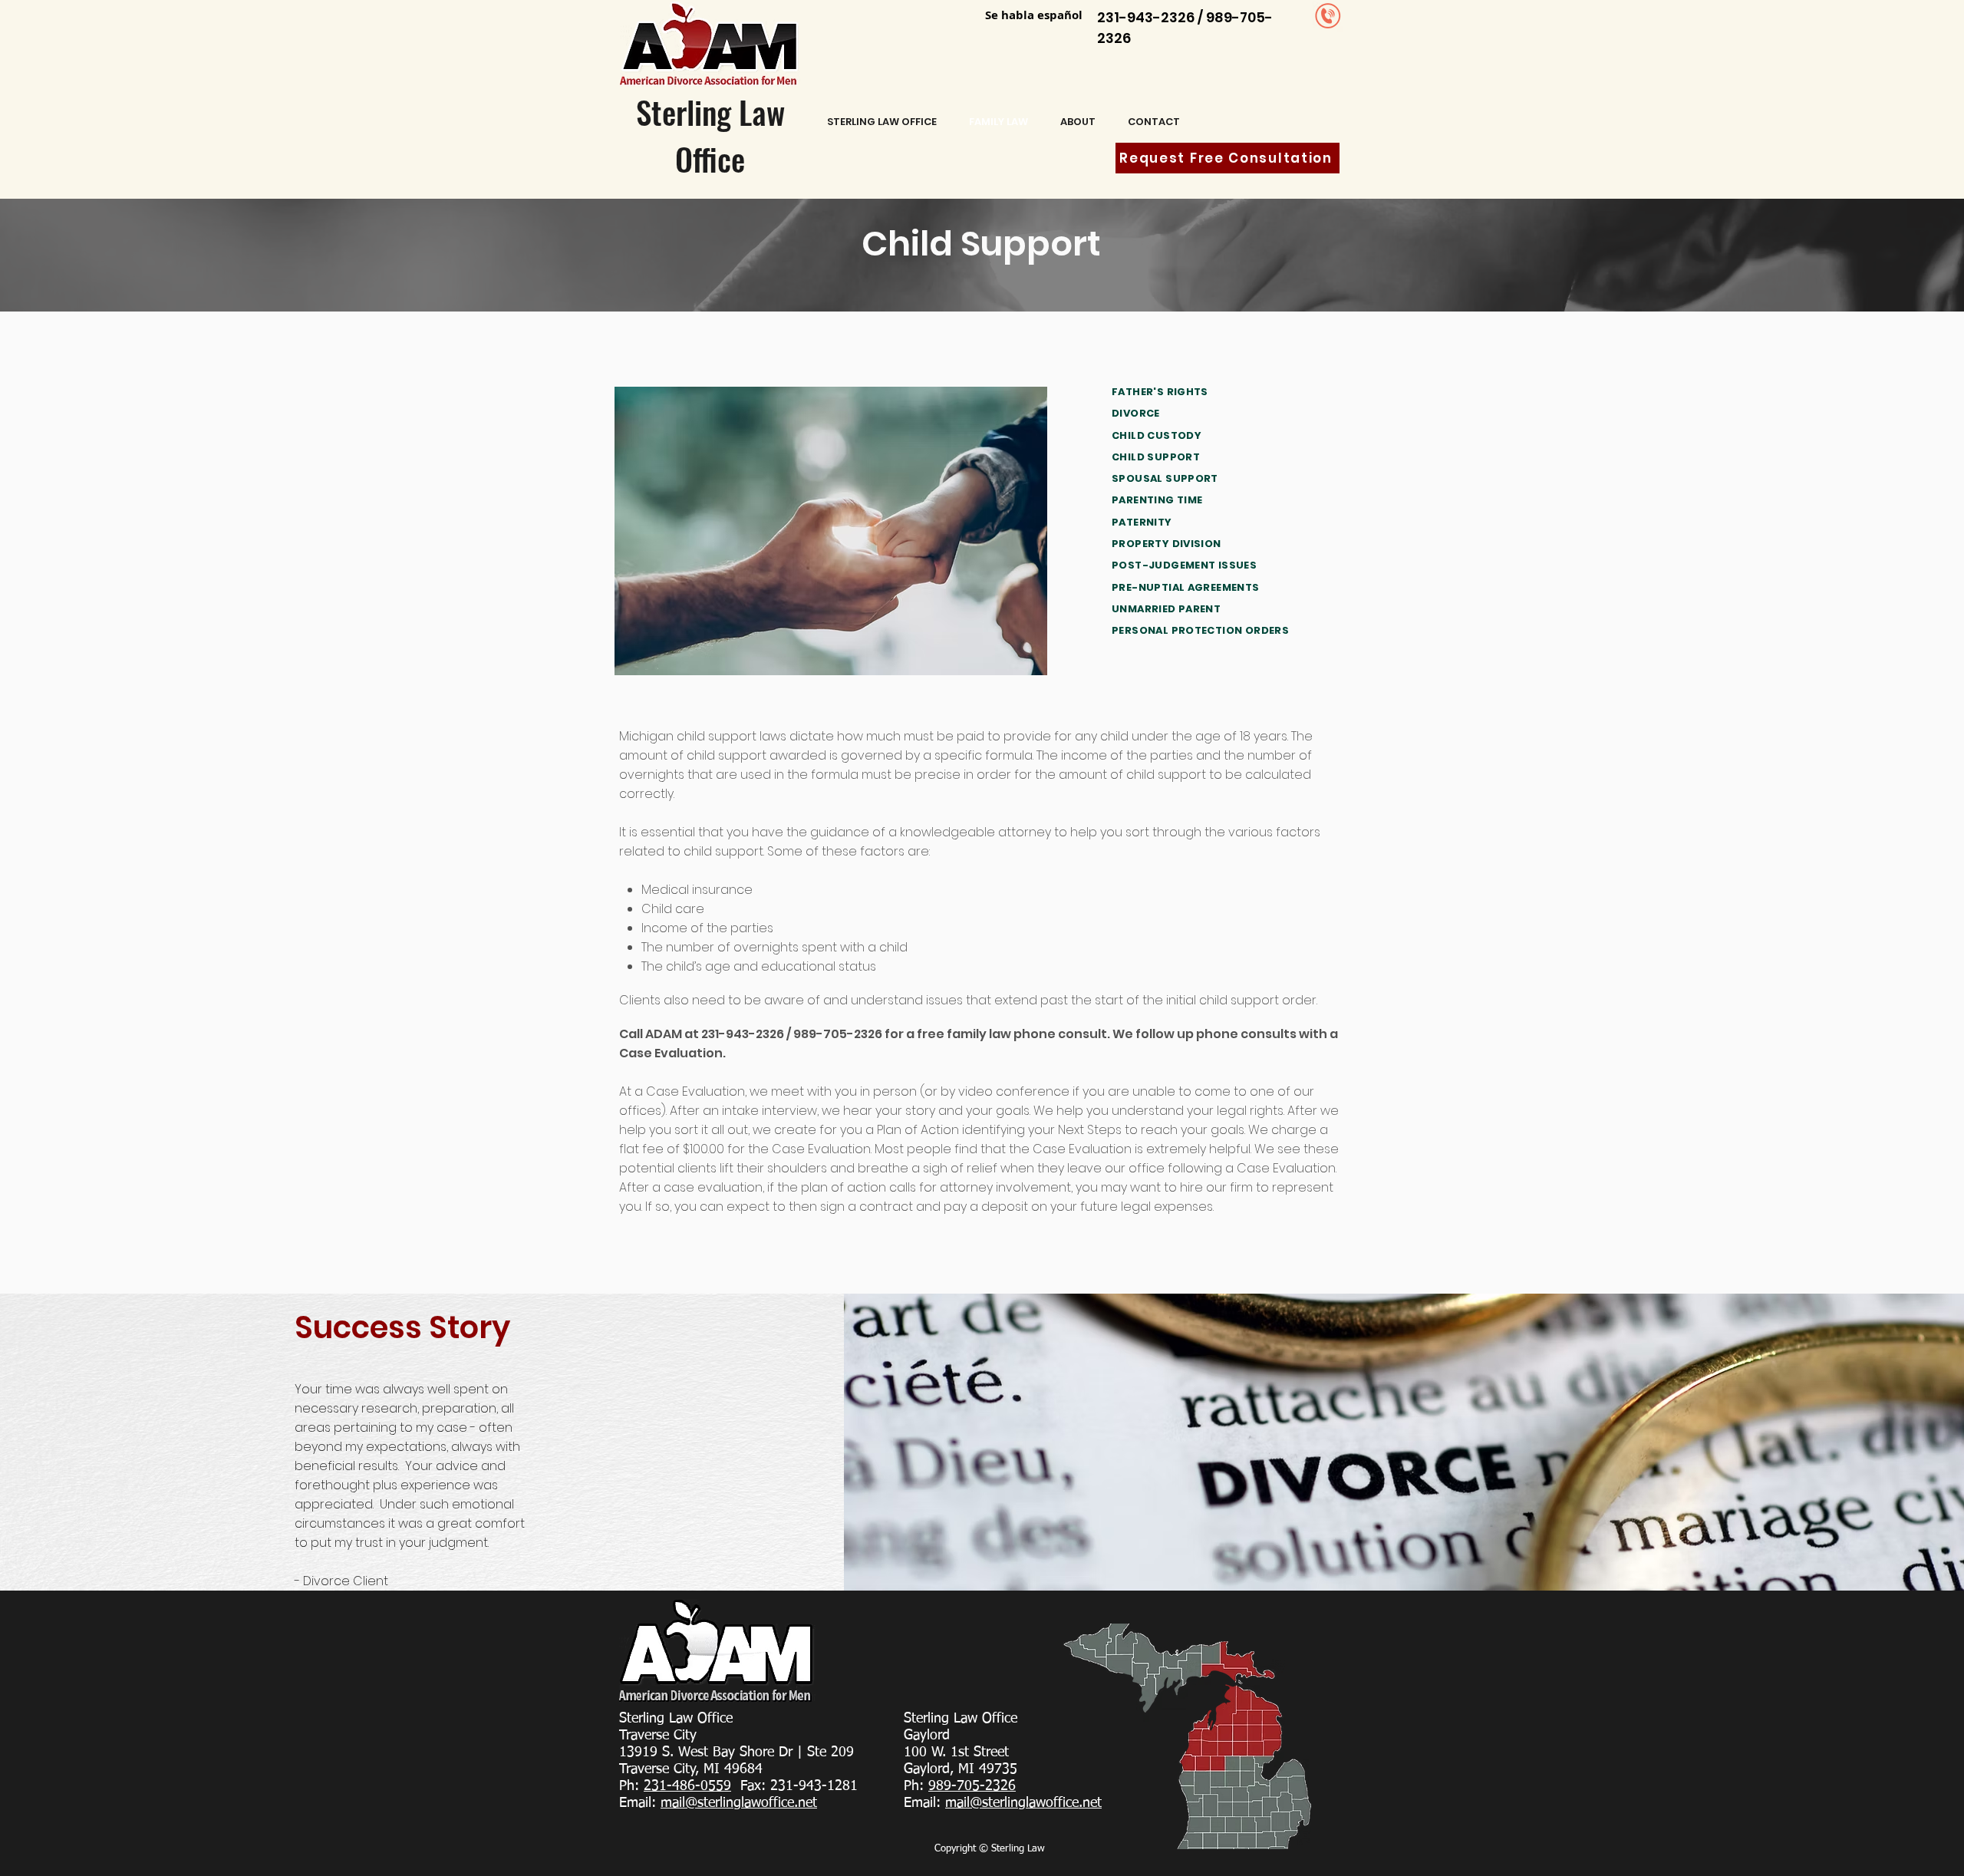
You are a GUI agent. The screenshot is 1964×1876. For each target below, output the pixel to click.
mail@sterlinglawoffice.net (739, 1803)
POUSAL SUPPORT (1168, 478)
